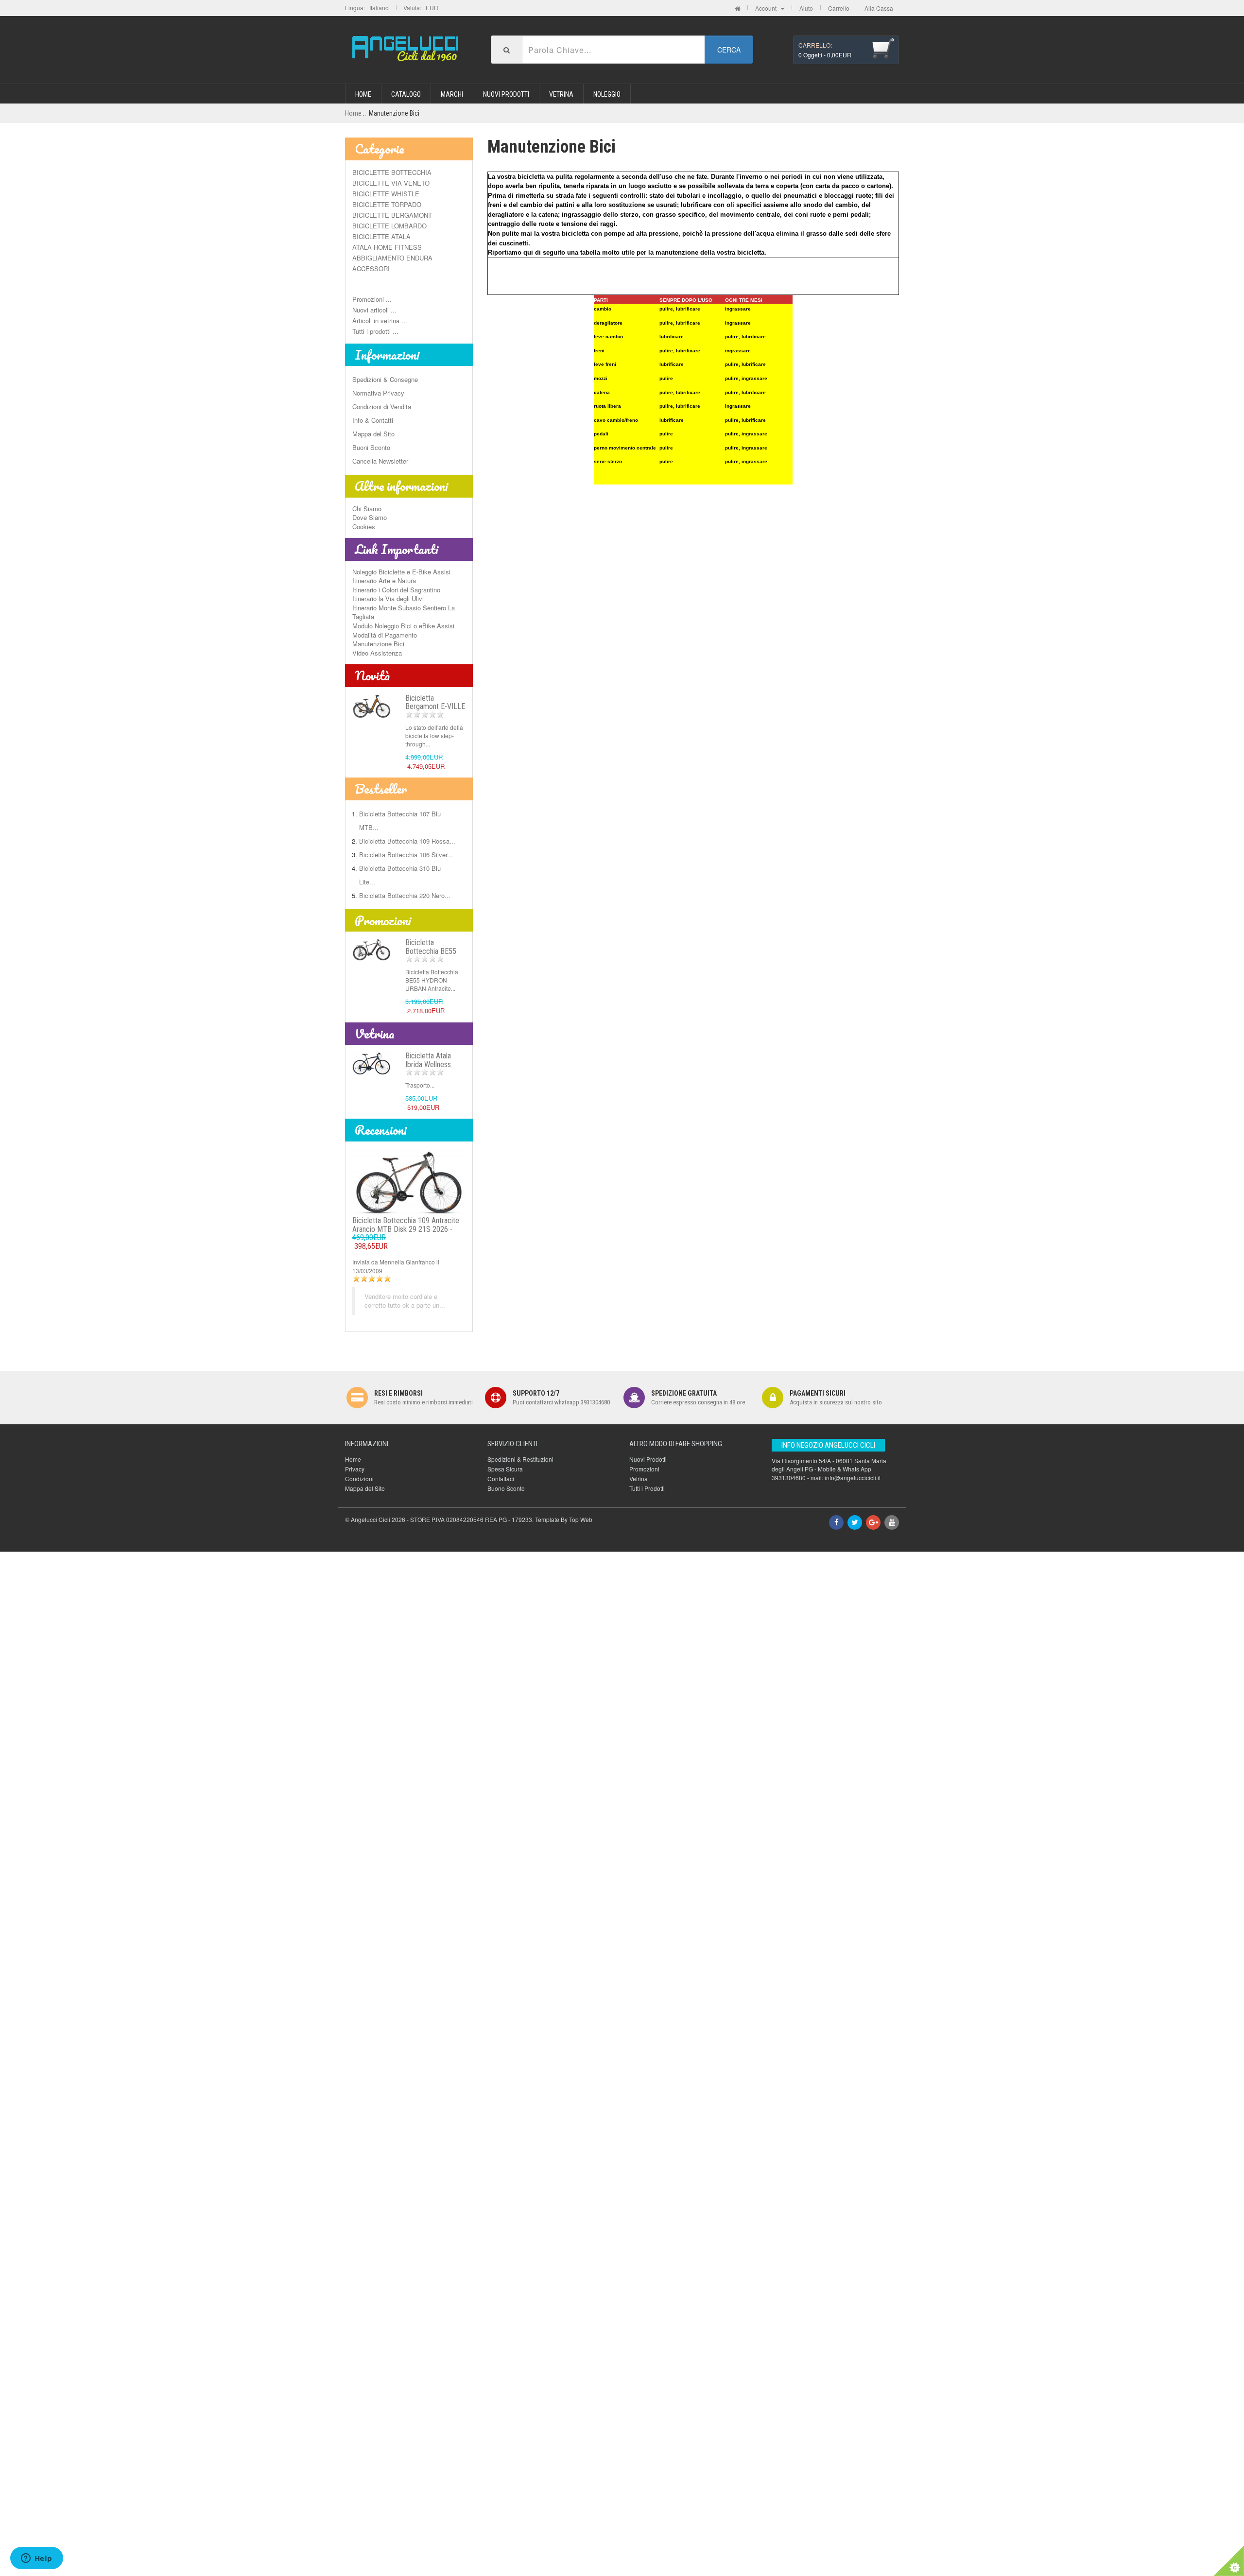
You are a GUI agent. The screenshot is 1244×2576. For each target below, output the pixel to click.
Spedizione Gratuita (684, 1393)
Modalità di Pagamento (385, 635)
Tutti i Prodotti (647, 1488)
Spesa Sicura (505, 1469)
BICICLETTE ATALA (381, 236)
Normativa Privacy (378, 393)
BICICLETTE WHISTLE (386, 194)
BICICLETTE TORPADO (387, 204)
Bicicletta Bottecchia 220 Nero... (405, 895)
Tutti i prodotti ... (375, 331)
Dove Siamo (370, 517)
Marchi (452, 94)
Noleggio (607, 94)
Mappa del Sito (373, 434)
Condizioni (359, 1478)
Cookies (364, 527)
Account (768, 8)
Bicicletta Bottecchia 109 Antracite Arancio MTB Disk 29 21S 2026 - (406, 1233)
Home (363, 94)
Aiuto (806, 8)
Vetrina (561, 94)
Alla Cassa (879, 8)
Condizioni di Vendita (382, 406)
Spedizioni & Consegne (385, 379)
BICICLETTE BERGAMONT (392, 215)
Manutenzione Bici (378, 644)
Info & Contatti (373, 420)
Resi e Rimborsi (398, 1393)
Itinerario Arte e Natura (384, 580)
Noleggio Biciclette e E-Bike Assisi (401, 572)
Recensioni (381, 1130)
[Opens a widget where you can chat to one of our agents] (36, 2559)
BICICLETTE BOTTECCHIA (392, 172)
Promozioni (383, 920)
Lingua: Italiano (367, 8)
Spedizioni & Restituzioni (520, 1459)
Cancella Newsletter (380, 461)
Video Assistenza (377, 653)
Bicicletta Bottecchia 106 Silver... (406, 855)
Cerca (729, 50)
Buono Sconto (506, 1488)
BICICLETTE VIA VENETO (391, 183)
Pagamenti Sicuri (818, 1393)
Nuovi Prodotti (506, 94)
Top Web (581, 1519)
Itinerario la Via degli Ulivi (388, 598)
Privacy (355, 1469)
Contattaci (501, 1478)
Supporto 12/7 (536, 1393)
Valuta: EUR (421, 8)
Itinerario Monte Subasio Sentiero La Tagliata (404, 612)
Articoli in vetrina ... (380, 320)
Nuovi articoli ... (374, 310)
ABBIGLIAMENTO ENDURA (392, 258)
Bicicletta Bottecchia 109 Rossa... (407, 841)
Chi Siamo (367, 509)
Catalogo (406, 94)
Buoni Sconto (371, 447)
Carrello (839, 8)
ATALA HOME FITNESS (387, 247)
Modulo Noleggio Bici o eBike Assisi (403, 626)
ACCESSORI (371, 268)
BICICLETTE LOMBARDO (389, 226)
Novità (372, 675)
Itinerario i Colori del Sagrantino (396, 590)
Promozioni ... (372, 299)
